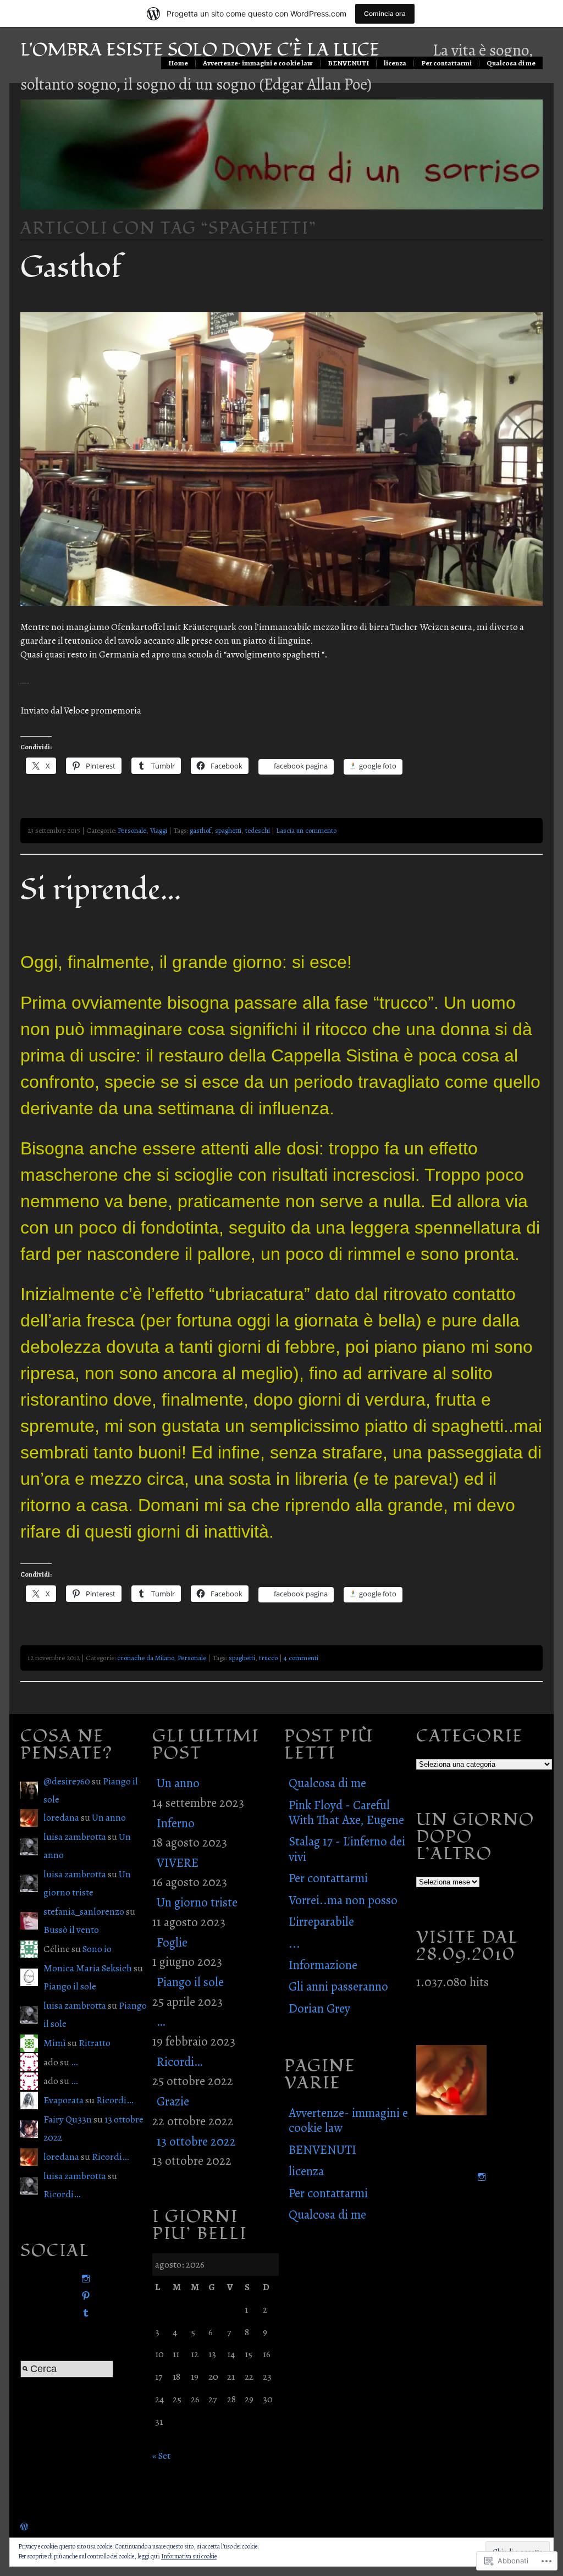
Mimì (55, 2043)
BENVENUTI (348, 63)
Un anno (109, 1817)
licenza (395, 63)
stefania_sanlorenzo (84, 1911)
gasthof (200, 830)
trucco (268, 1658)
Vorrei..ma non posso (343, 1900)
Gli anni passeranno (338, 1986)
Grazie (173, 2101)
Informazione (323, 1965)
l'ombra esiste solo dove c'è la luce (200, 50)
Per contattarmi (446, 63)
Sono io (97, 1949)
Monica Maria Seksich (88, 1968)
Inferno (176, 1823)
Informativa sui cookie (189, 2556)
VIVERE (178, 1863)
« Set (161, 2456)
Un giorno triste (197, 1902)
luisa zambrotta (75, 1837)
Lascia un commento (306, 830)
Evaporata (64, 2100)
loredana (61, 1817)
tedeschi (258, 830)
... (294, 1944)
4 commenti (301, 1658)
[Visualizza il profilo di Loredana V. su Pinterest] (84, 2296)
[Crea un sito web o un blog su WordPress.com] (24, 2527)
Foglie (172, 1942)
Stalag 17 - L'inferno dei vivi (347, 1849)
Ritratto (95, 2043)
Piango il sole (70, 1986)
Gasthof (71, 268)
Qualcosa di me (511, 63)
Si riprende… (101, 890)
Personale (132, 830)
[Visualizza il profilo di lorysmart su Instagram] (84, 2279)
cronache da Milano (145, 1658)
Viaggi (159, 830)
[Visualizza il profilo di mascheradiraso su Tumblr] (84, 2313)
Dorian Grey (319, 2008)
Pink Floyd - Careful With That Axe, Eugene (346, 1812)
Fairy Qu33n (68, 2119)
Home (178, 63)
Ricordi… (115, 2100)
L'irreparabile (321, 1922)
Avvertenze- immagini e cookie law (258, 63)
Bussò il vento (71, 1930)
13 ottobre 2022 (196, 2141)
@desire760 (67, 1781)
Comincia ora (385, 13)
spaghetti (228, 830)
